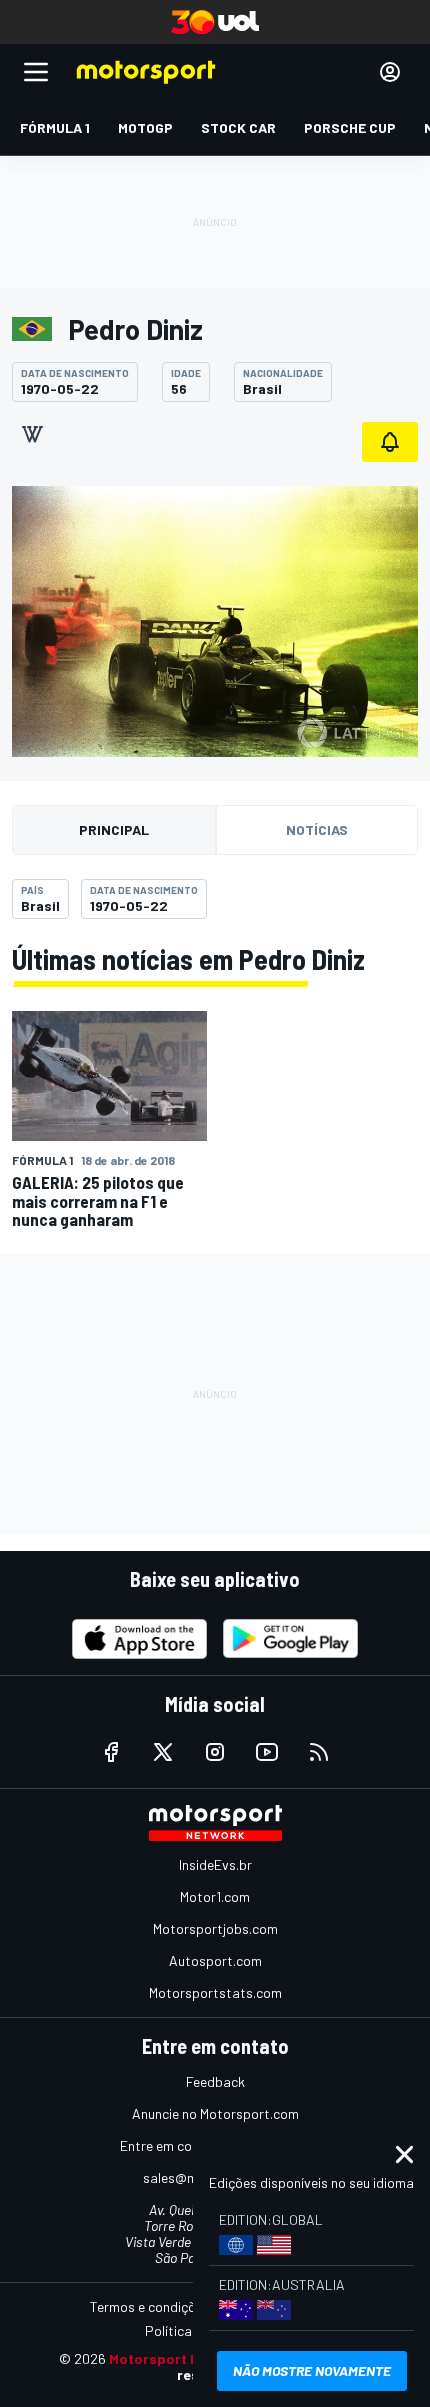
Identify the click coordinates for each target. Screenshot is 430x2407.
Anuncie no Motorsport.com (215, 2113)
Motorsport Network (178, 2358)
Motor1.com (215, 1896)
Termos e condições (150, 2306)
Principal (114, 829)
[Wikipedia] (32, 434)
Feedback (215, 2081)
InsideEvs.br (215, 1864)
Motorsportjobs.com (215, 1928)
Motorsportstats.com (215, 1992)
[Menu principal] (36, 72)
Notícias (317, 829)
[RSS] (319, 1752)
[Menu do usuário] (390, 72)
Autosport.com (215, 1960)
